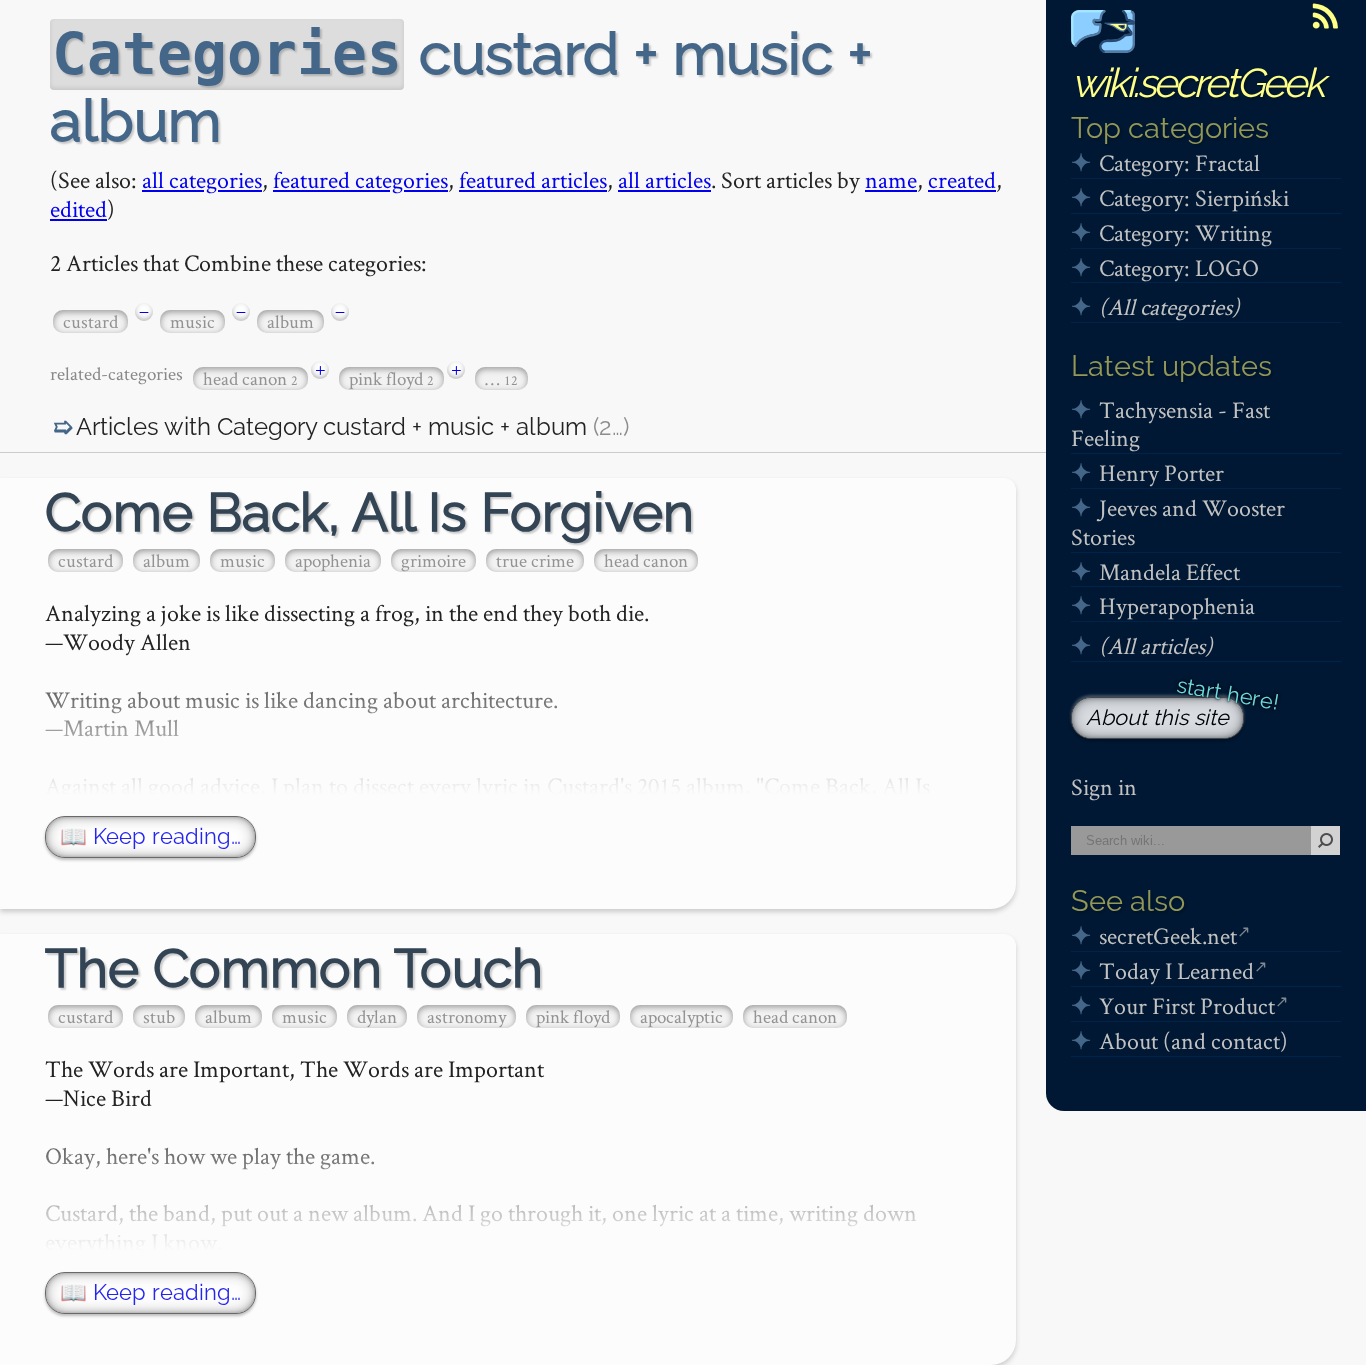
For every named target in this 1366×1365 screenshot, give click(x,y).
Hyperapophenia (1177, 605)
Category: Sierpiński (1194, 197)
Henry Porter (1161, 472)
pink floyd (391, 378)
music (192, 321)
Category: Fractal (1179, 162)
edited (78, 208)
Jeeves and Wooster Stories (1178, 522)
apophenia (333, 560)
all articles (664, 179)
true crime (535, 560)
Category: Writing (1185, 232)
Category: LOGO (1179, 267)
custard (90, 321)
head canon (250, 378)
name (891, 179)
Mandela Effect (1169, 571)
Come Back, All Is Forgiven (369, 512)
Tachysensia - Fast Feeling (1170, 424)
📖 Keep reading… (150, 836)
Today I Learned (1176, 970)
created (962, 179)
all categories (202, 179)
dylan (377, 1016)
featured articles (533, 179)
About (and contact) (1193, 1040)
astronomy (466, 1016)
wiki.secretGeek (1197, 82)
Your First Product (1187, 1005)
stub (159, 1016)
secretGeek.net (1168, 935)
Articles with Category (352, 427)
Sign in (1104, 786)
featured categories (360, 179)
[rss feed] (1325, 16)
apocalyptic (681, 1016)
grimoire (433, 560)
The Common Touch (294, 968)
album (290, 321)
